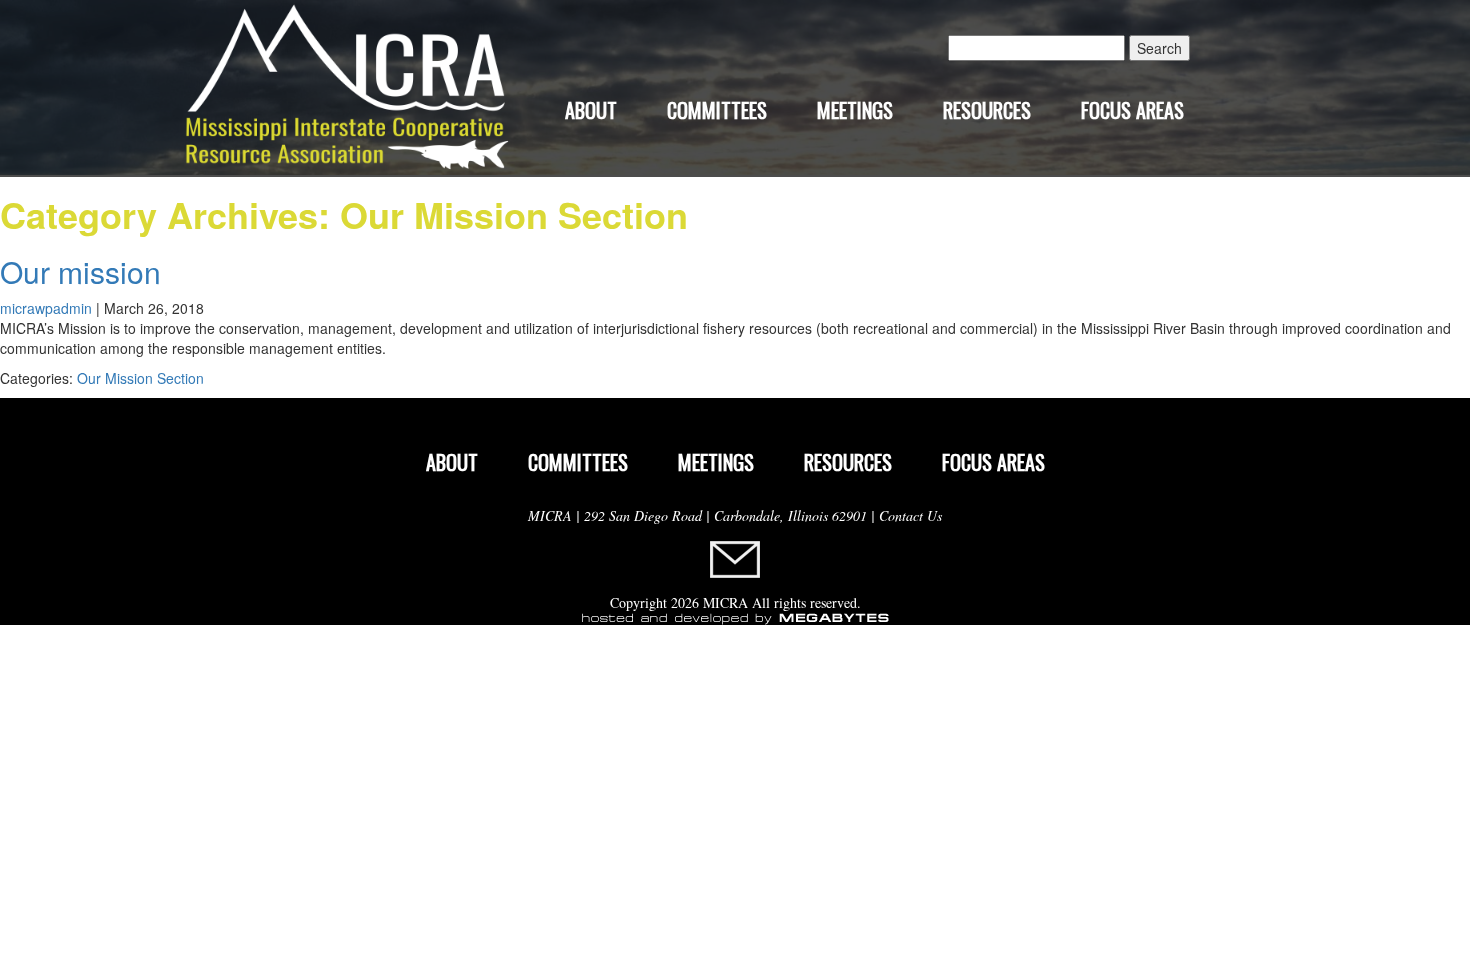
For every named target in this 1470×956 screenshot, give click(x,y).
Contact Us (910, 515)
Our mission (80, 271)
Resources (987, 110)
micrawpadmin (46, 308)
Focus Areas (1132, 110)
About (591, 110)
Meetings (855, 110)
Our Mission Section (140, 378)
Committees (717, 110)
